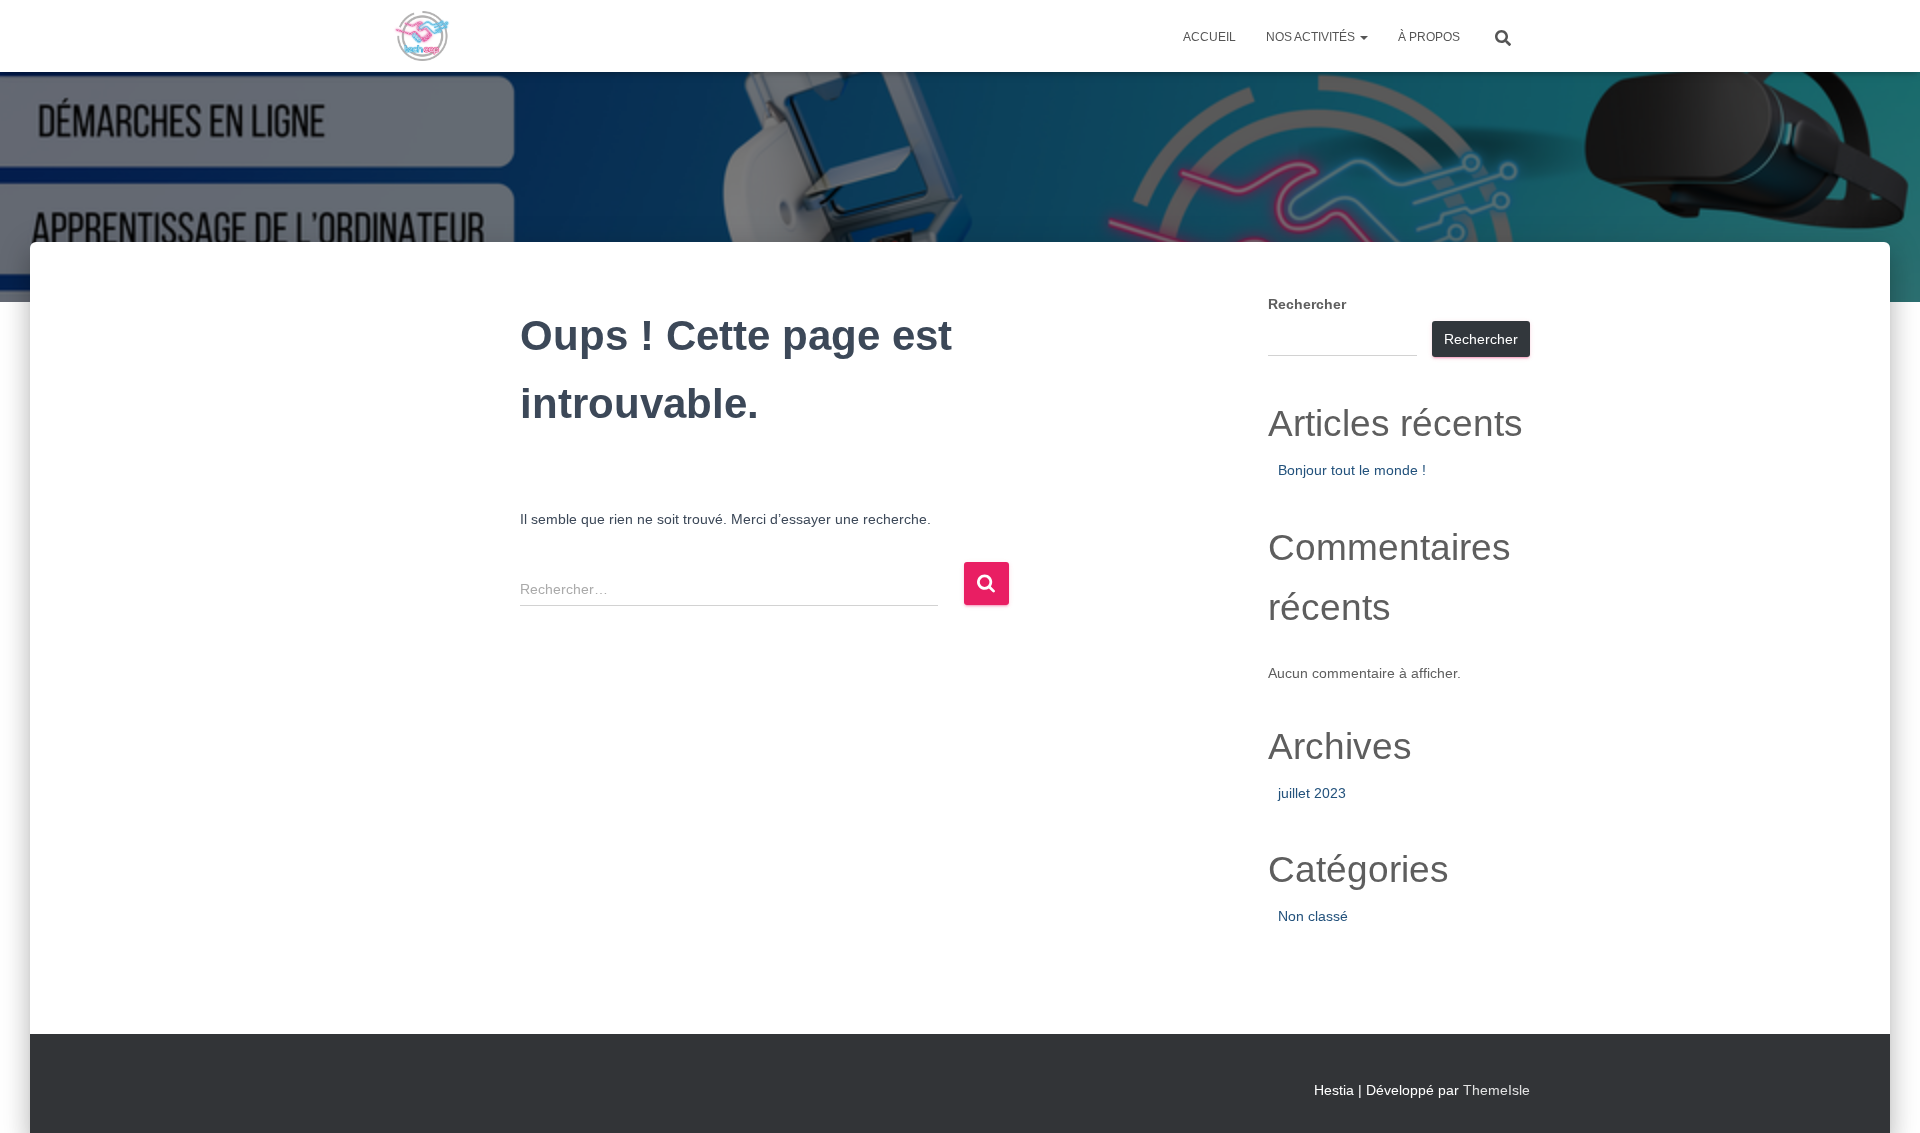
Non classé (1313, 916)
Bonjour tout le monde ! (1352, 470)
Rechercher (1307, 304)
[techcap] (422, 36)
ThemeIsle (1496, 1090)
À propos (1429, 37)
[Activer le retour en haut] (1880, 1093)
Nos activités (1312, 37)
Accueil (1209, 37)
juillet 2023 (1312, 793)
